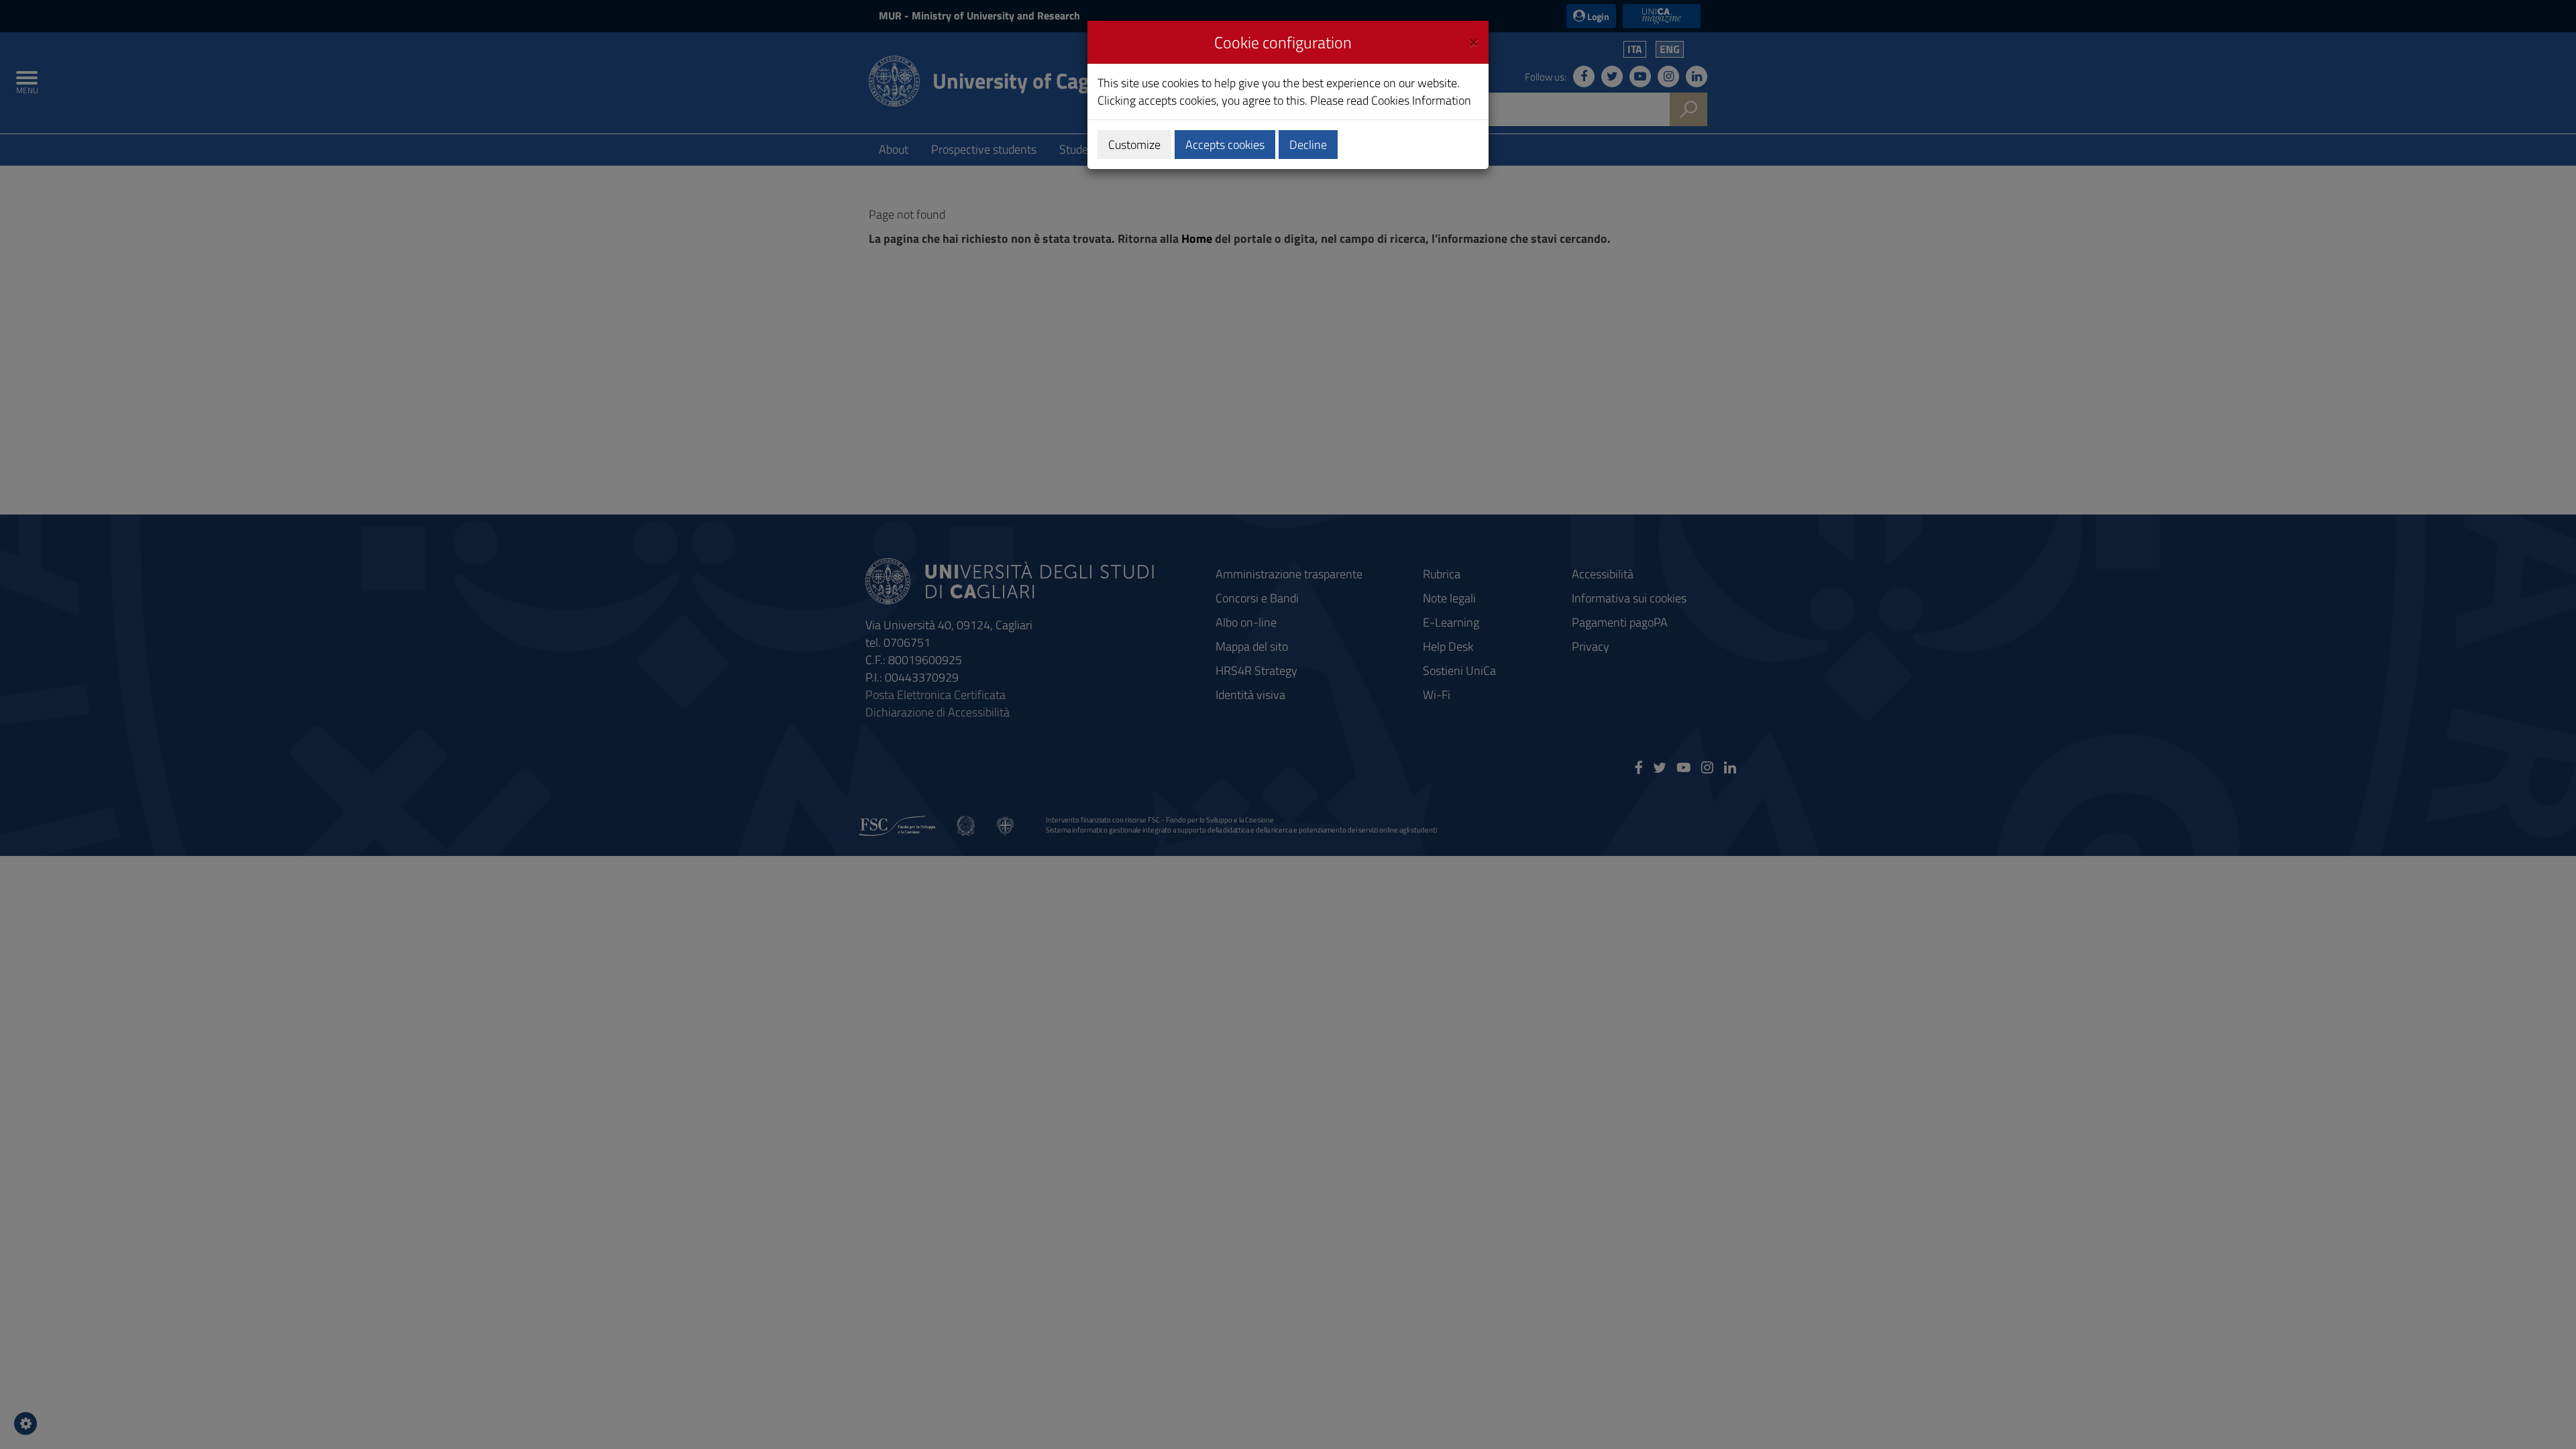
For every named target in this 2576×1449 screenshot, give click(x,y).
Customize (1134, 145)
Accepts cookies (1225, 145)
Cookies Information (1421, 100)
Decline (1308, 145)
